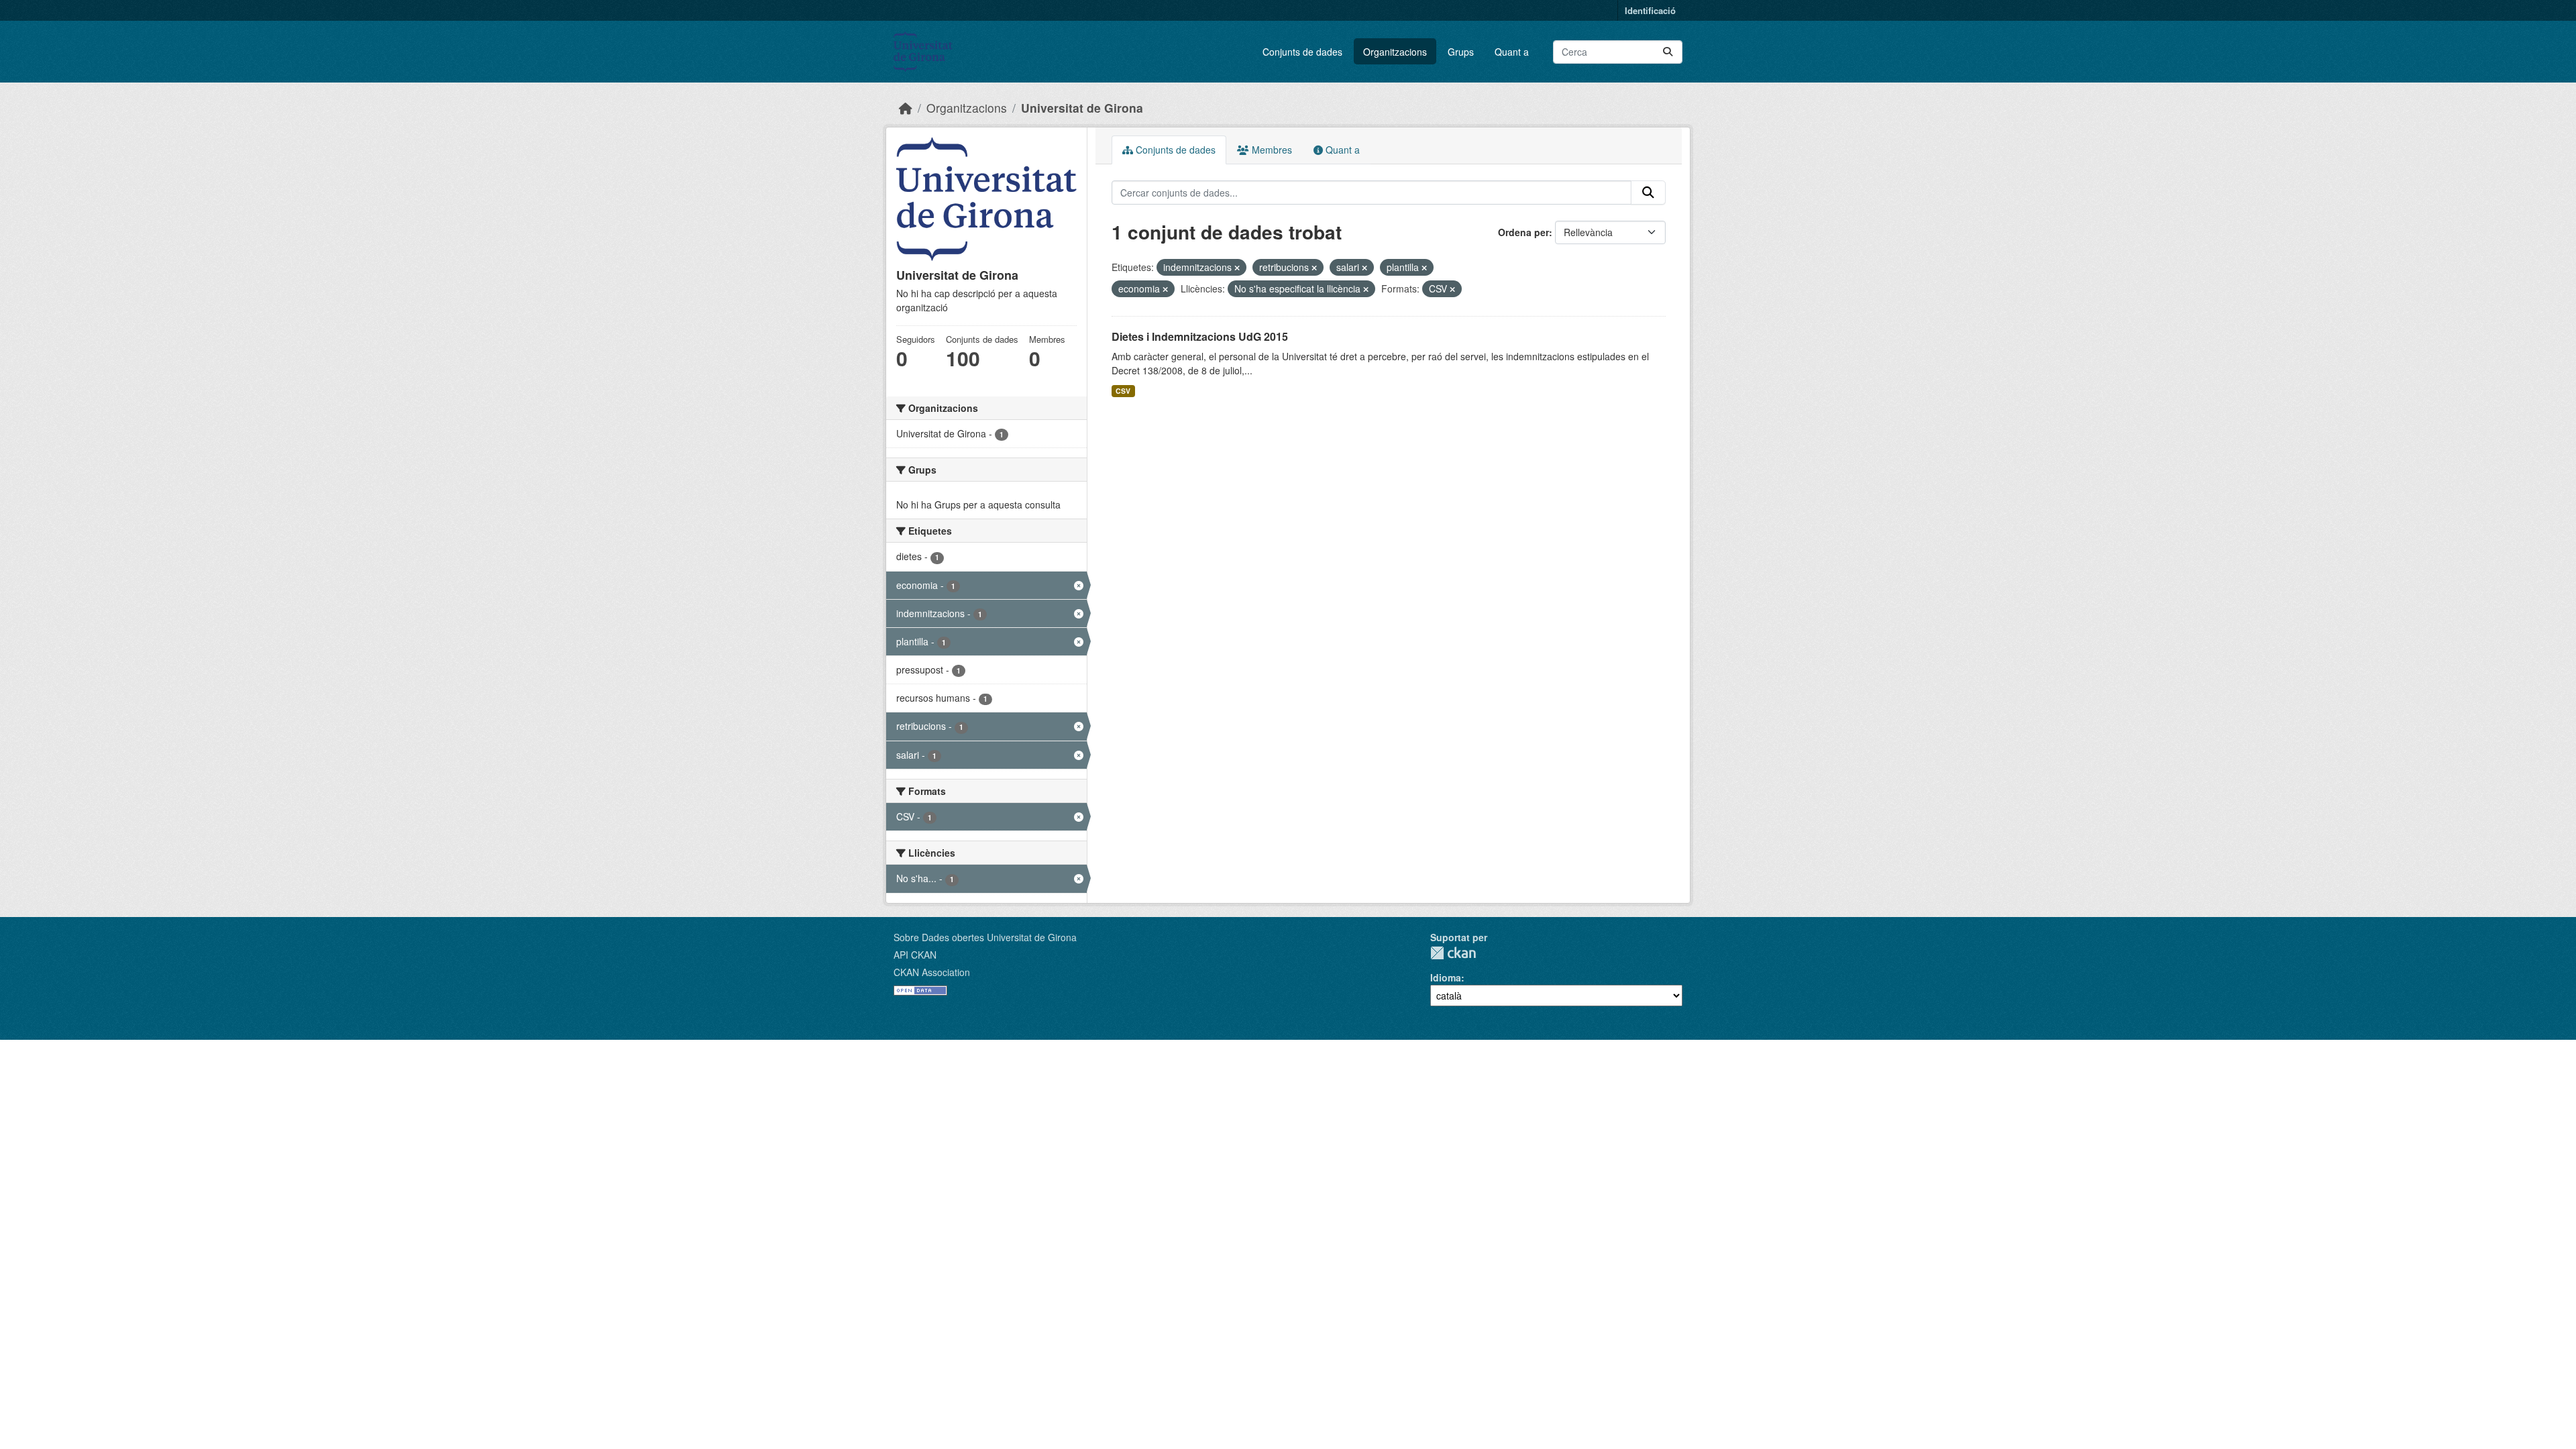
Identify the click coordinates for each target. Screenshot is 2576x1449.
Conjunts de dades (1302, 52)
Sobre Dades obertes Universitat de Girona (985, 937)
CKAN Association (932, 972)
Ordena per (1523, 232)
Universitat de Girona (1082, 108)
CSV (1123, 391)
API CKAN (915, 955)
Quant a (1512, 52)
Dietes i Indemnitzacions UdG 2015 (1200, 336)
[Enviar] (1668, 52)
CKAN (1453, 953)
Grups (1461, 52)
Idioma (1446, 977)
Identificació (1650, 10)
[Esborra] (1237, 268)
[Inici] (906, 108)
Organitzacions (1395, 52)
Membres (1271, 150)
